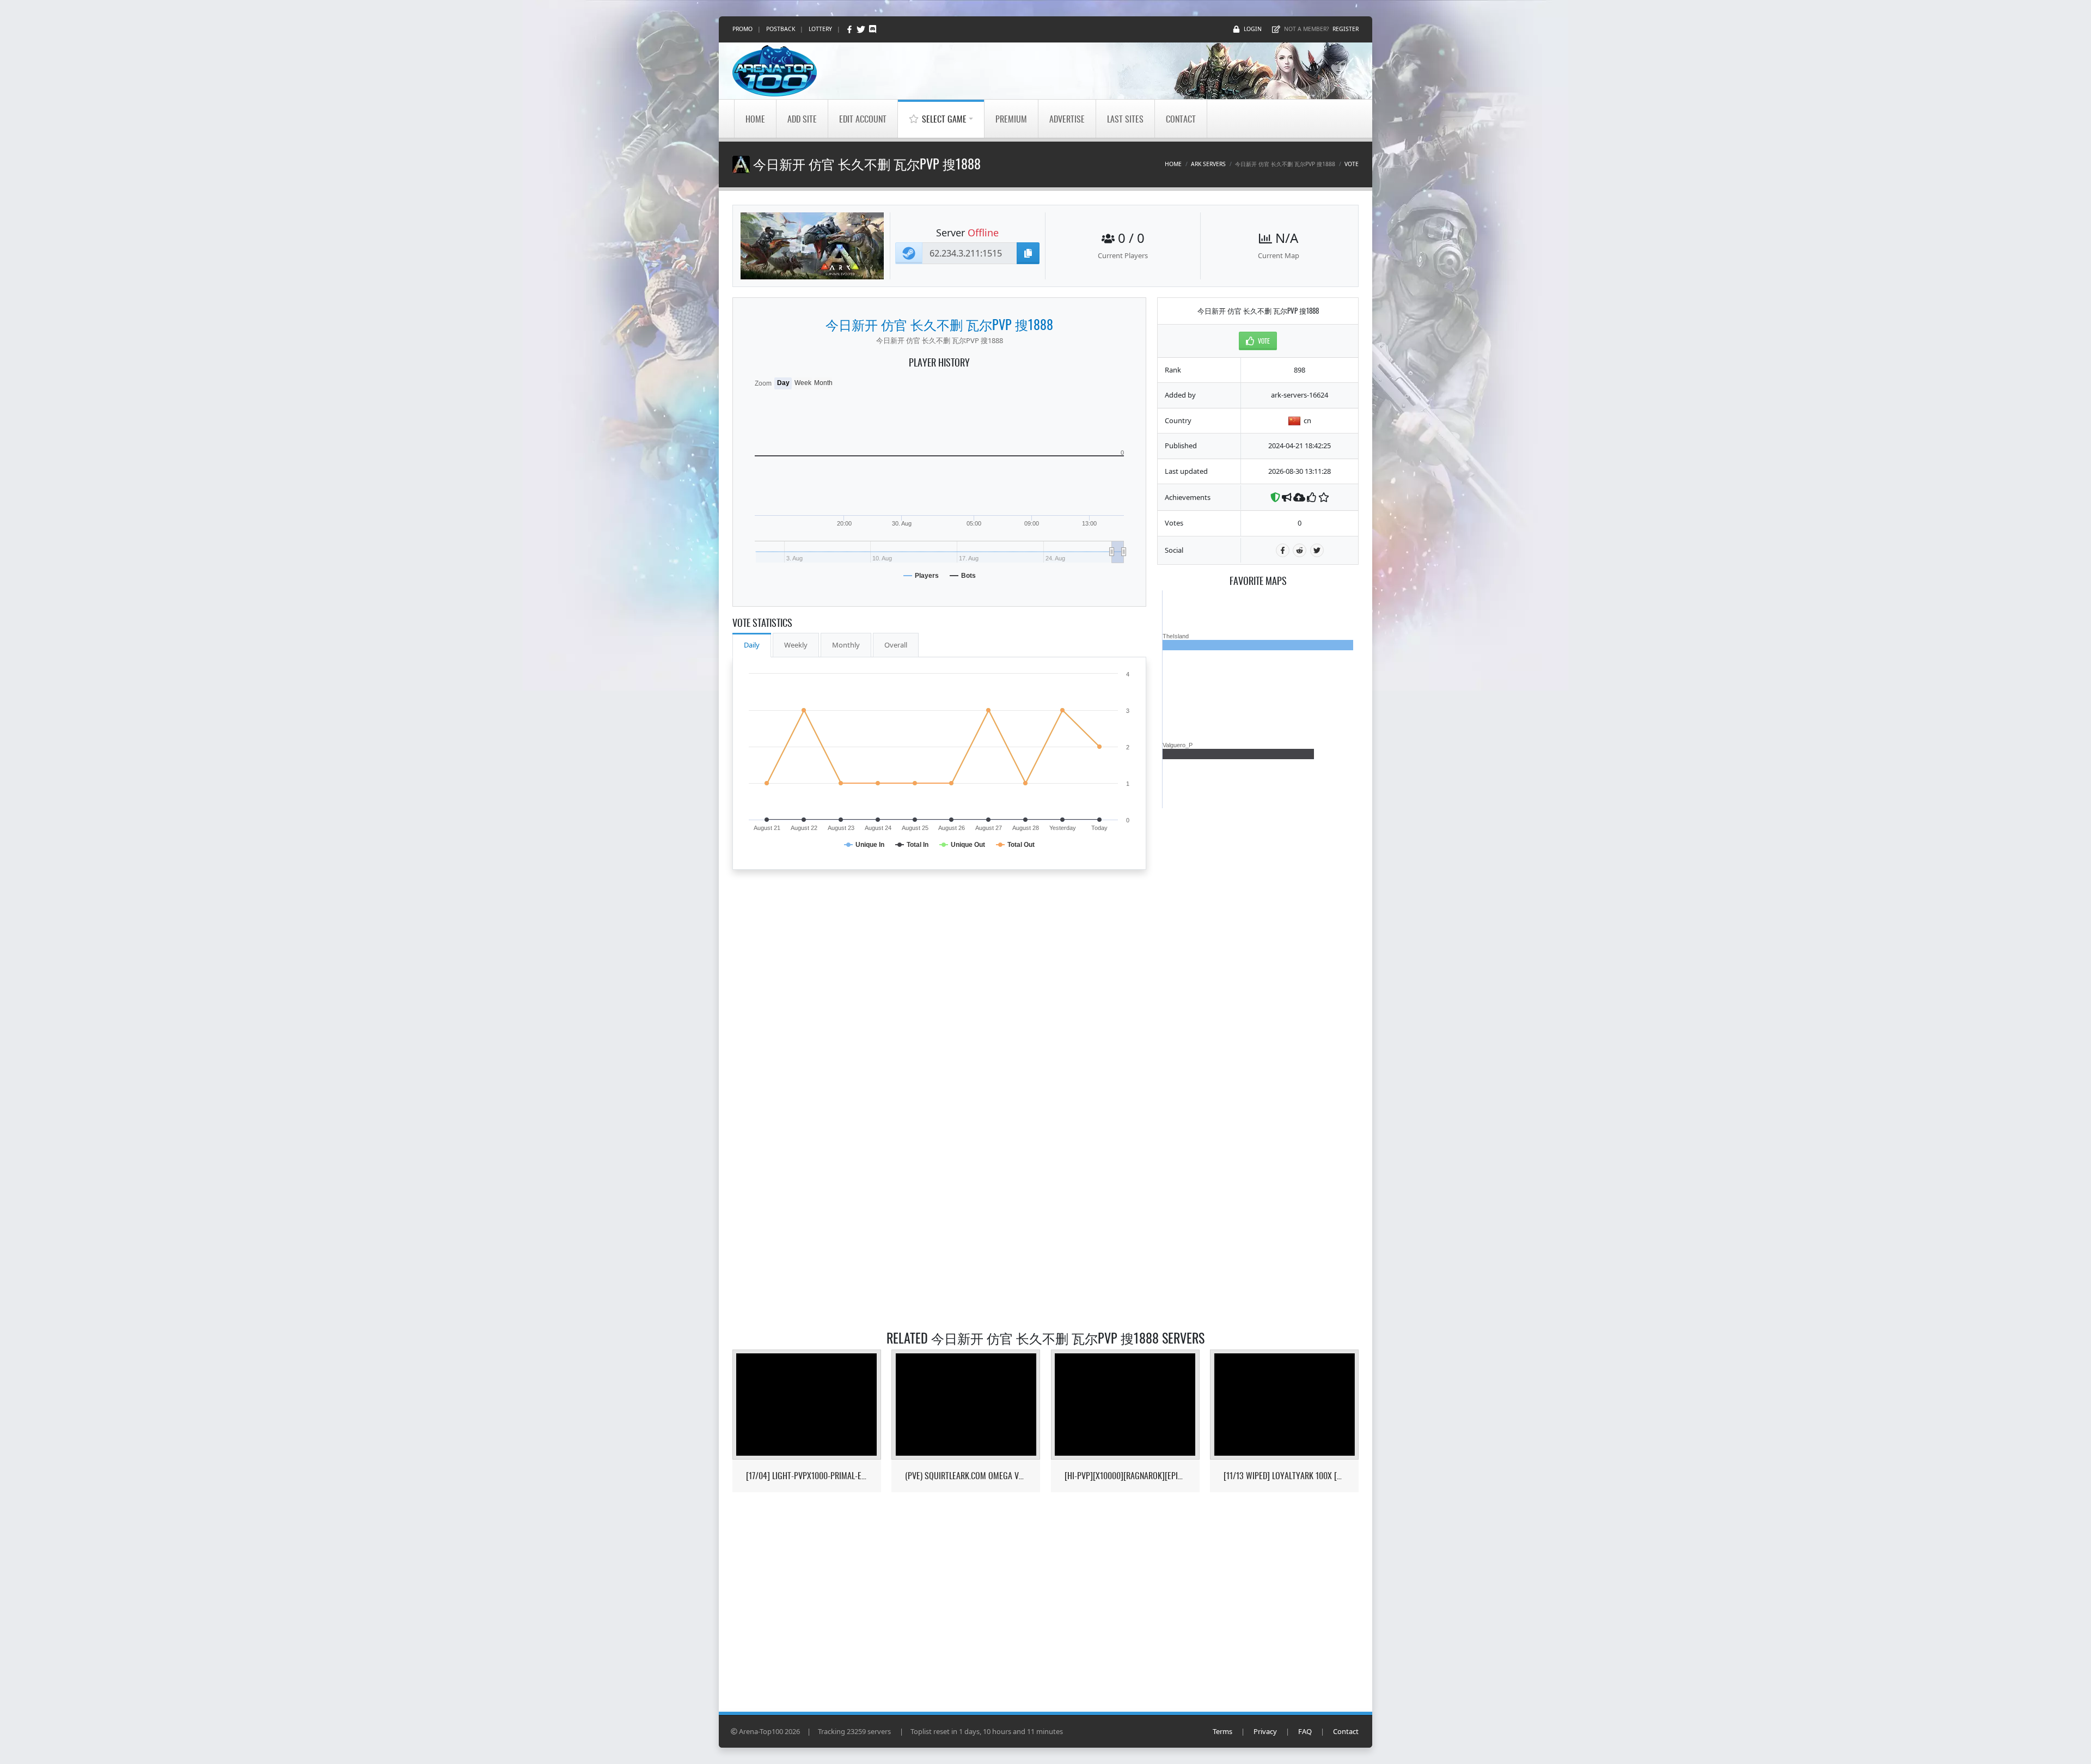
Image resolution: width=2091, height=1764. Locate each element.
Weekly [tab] (796, 645)
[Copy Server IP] (1028, 253)
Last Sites (1125, 119)
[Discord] (873, 29)
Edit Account (863, 119)
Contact (1181, 119)
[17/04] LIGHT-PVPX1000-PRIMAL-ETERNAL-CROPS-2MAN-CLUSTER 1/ (807, 1476)
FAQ (1305, 1731)
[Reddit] (1300, 550)
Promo (742, 29)
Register (1346, 29)
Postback (781, 29)
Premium (1011, 119)
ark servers (1208, 164)
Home (755, 119)
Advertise (1067, 119)
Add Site (802, 119)
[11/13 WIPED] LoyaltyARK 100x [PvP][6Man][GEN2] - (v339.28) (1284, 1476)
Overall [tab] (896, 645)
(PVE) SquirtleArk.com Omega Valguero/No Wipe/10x (966, 1476)
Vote (1352, 164)
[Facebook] (850, 29)
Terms (1222, 1731)
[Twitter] (862, 29)
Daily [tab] (752, 645)
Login (1253, 29)
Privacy (1265, 1731)
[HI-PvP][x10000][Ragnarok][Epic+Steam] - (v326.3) (1125, 1476)
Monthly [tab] (846, 645)
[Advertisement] (1258, 972)
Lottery (820, 29)
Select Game (944, 119)
